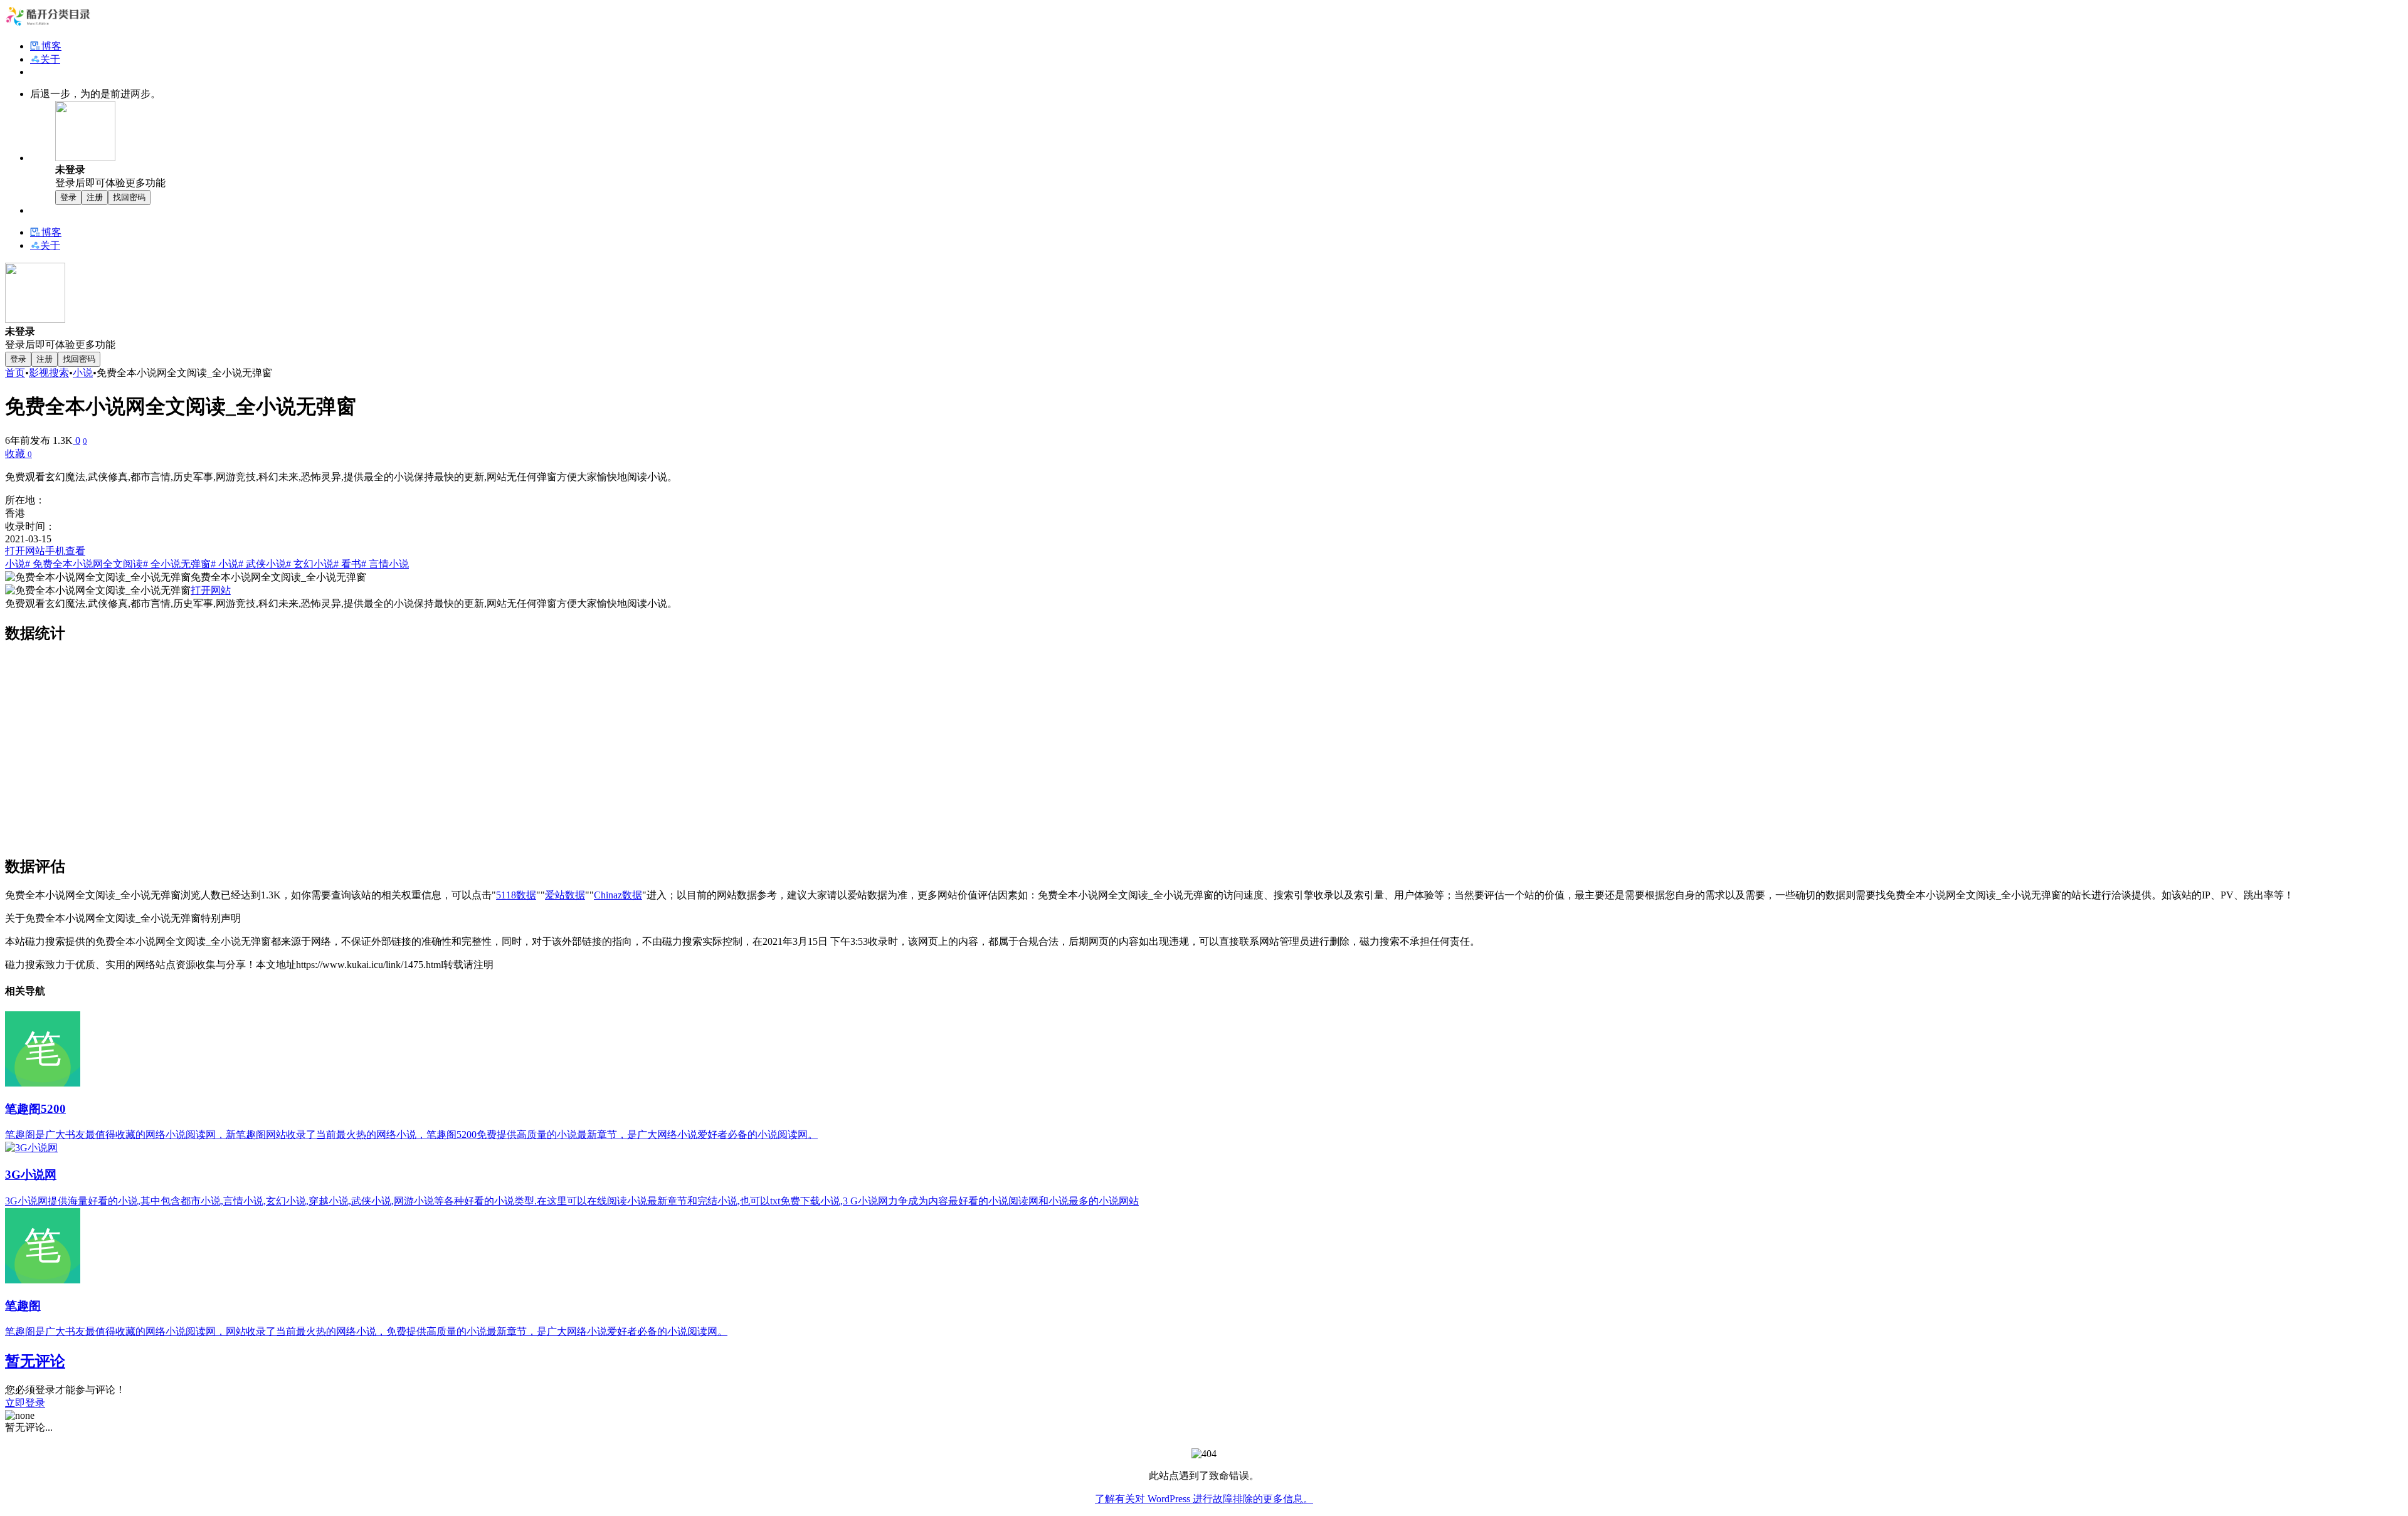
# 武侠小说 (262, 564)
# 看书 (347, 564)
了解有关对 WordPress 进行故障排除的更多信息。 (1204, 1499)
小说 (83, 373)
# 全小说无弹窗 (177, 564)
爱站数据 (565, 895)
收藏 (18, 454)
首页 (15, 373)
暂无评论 (35, 1361)
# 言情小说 (385, 564)
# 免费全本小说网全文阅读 (84, 564)
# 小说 (224, 564)
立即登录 (25, 1403)
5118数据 (516, 895)
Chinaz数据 (618, 895)
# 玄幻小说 (310, 564)
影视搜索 (49, 373)
